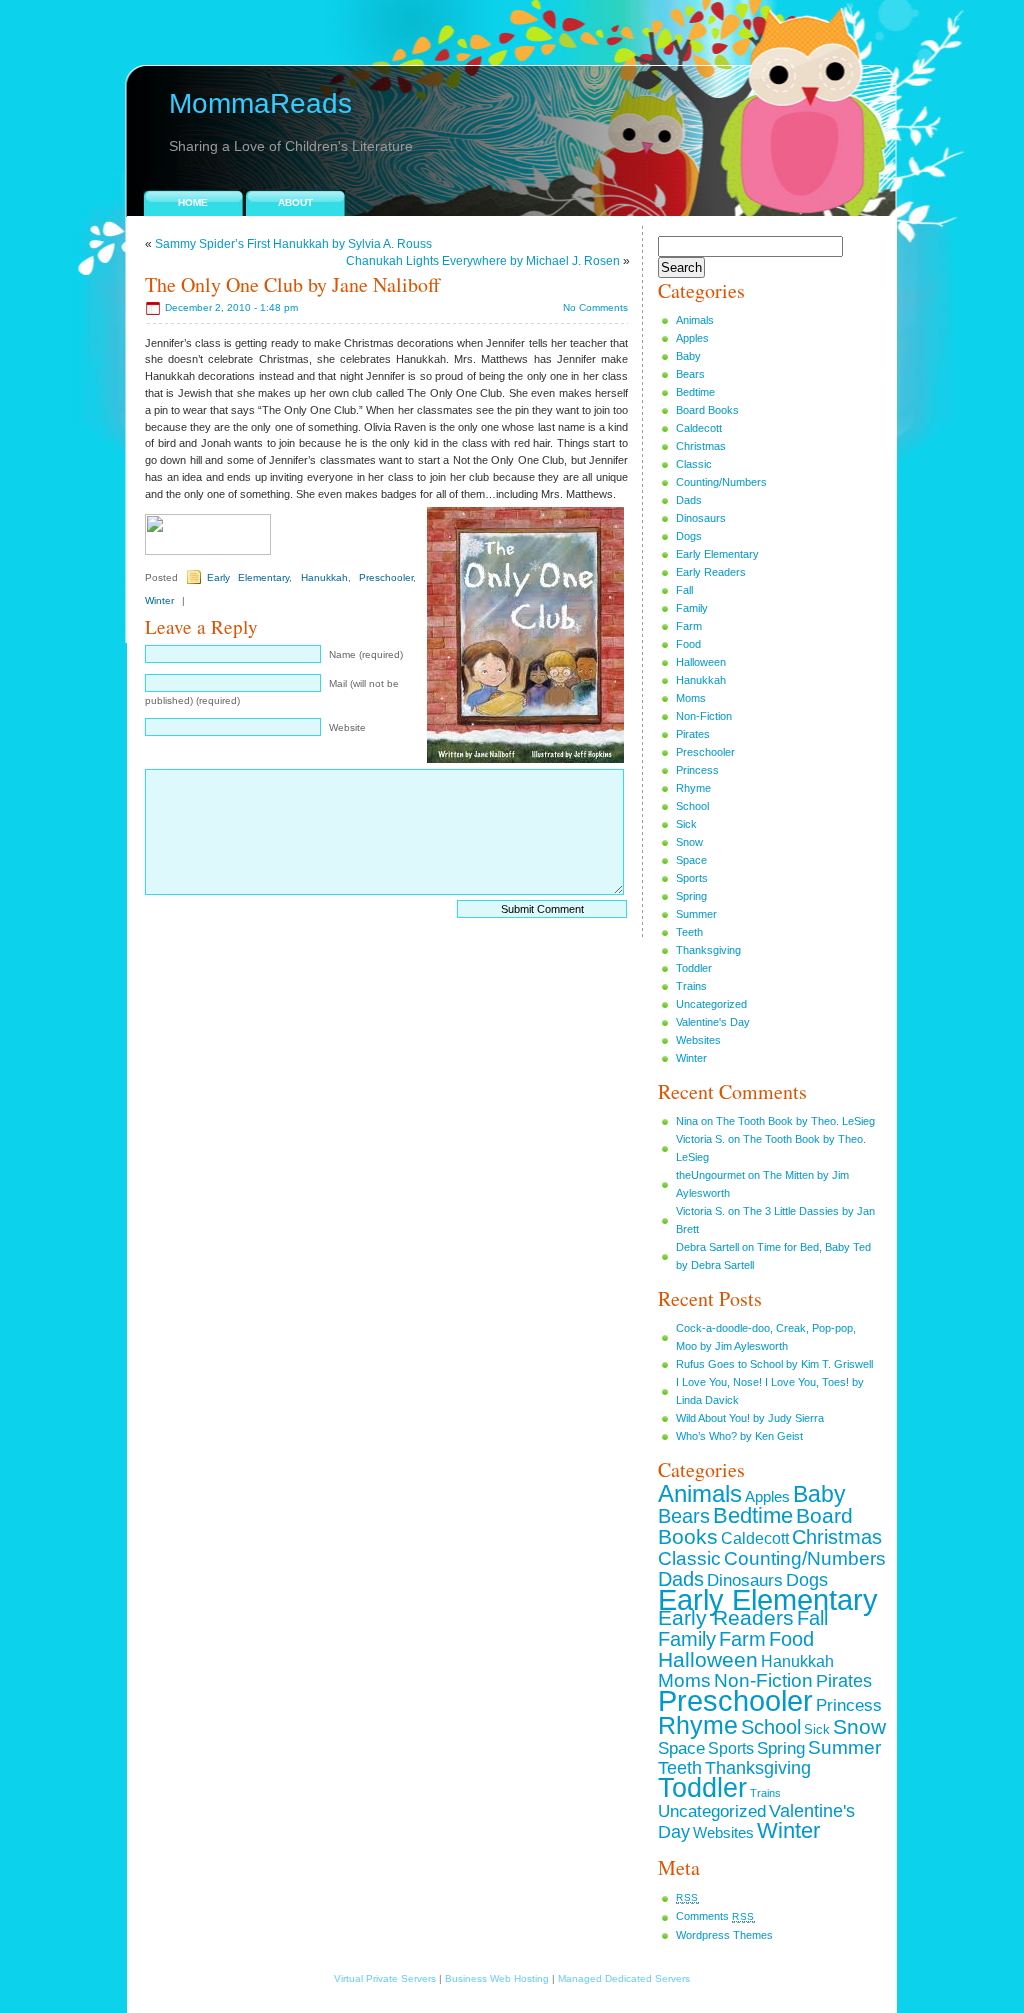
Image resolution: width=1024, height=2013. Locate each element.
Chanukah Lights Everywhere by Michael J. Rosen (483, 261)
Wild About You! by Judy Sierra (750, 1418)
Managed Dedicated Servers (624, 1978)
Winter (159, 600)
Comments (715, 1916)
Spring (691, 896)
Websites (698, 1040)
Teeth (689, 932)
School (692, 806)
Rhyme (693, 788)
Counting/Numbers (721, 482)
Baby (688, 356)
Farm (689, 626)
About (295, 202)
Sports (692, 878)
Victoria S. (700, 1139)
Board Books (707, 410)
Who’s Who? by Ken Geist (739, 1436)
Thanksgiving (708, 950)
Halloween (701, 662)
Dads (689, 500)
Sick (686, 824)
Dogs (689, 536)
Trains (691, 986)
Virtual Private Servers (385, 1978)
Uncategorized (711, 1004)
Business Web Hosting (497, 1978)
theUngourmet (710, 1175)
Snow (689, 842)
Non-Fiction (704, 716)
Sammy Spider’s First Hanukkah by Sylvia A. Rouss (293, 244)
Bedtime (695, 392)
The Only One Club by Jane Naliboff (292, 284)
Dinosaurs (701, 518)
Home (193, 202)
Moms (691, 698)
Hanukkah (324, 577)
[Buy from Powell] (208, 551)
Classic (694, 464)
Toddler (694, 968)
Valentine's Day (713, 1022)
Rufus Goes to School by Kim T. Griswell (774, 1364)
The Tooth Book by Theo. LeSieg (795, 1121)
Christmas (701, 446)
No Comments (595, 307)
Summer (696, 914)
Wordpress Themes (724, 1935)
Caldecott (699, 428)
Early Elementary (248, 577)
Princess (697, 770)
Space (691, 860)
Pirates (693, 734)
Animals (695, 320)
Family (692, 608)
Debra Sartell (707, 1247)
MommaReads (260, 103)
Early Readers (711, 572)
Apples (692, 338)
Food (688, 644)
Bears (690, 374)
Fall (684, 590)
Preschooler (386, 577)
